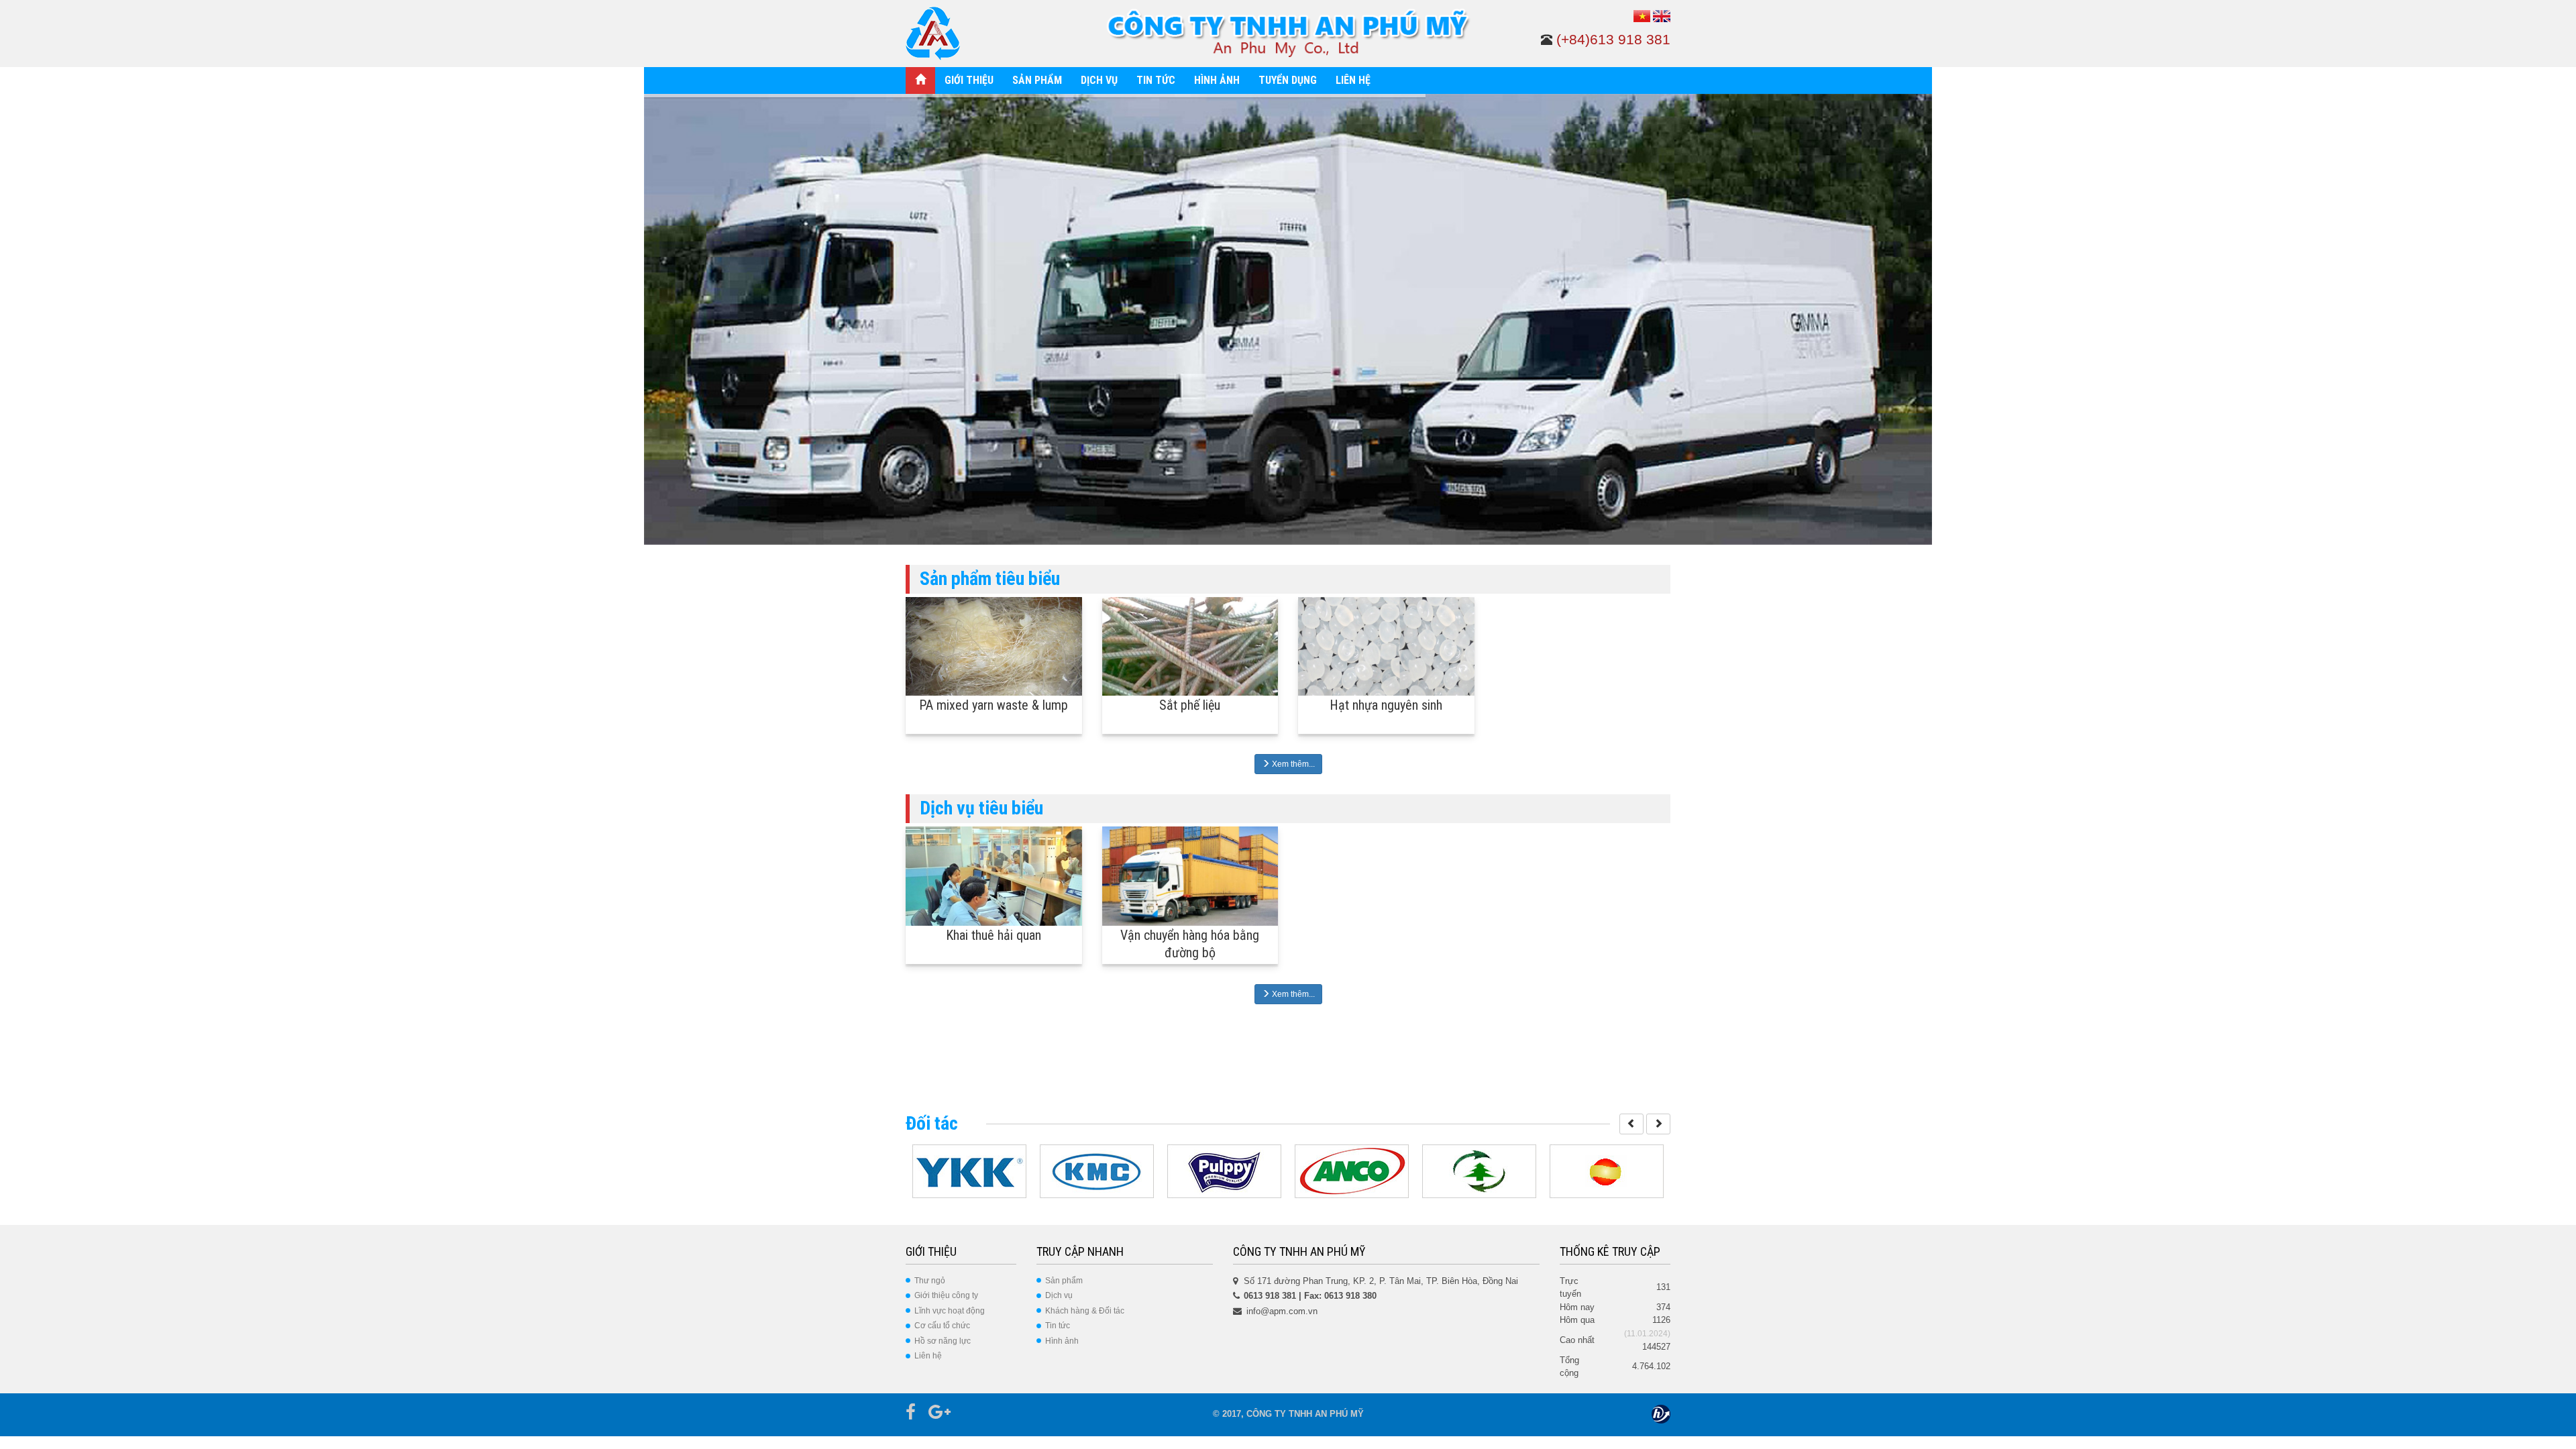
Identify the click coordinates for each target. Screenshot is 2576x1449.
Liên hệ (928, 1356)
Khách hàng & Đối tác (1085, 1311)
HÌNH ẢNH (1217, 80)
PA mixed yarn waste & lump (994, 705)
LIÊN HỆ (1353, 80)
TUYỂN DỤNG (1288, 80)
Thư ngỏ (930, 1281)
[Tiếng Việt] (1642, 16)
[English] (1662, 16)
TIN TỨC (1156, 80)
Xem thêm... (1292, 764)
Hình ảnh (1062, 1341)
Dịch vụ (1059, 1295)
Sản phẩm (1064, 1281)
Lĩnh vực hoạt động (950, 1311)
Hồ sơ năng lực (943, 1341)
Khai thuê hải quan (994, 935)
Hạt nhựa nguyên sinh (1386, 705)
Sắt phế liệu (1190, 705)
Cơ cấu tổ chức (942, 1326)
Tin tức (1058, 1326)
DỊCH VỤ (1099, 80)
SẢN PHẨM (1037, 80)
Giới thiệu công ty (946, 1295)
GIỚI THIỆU (969, 80)
